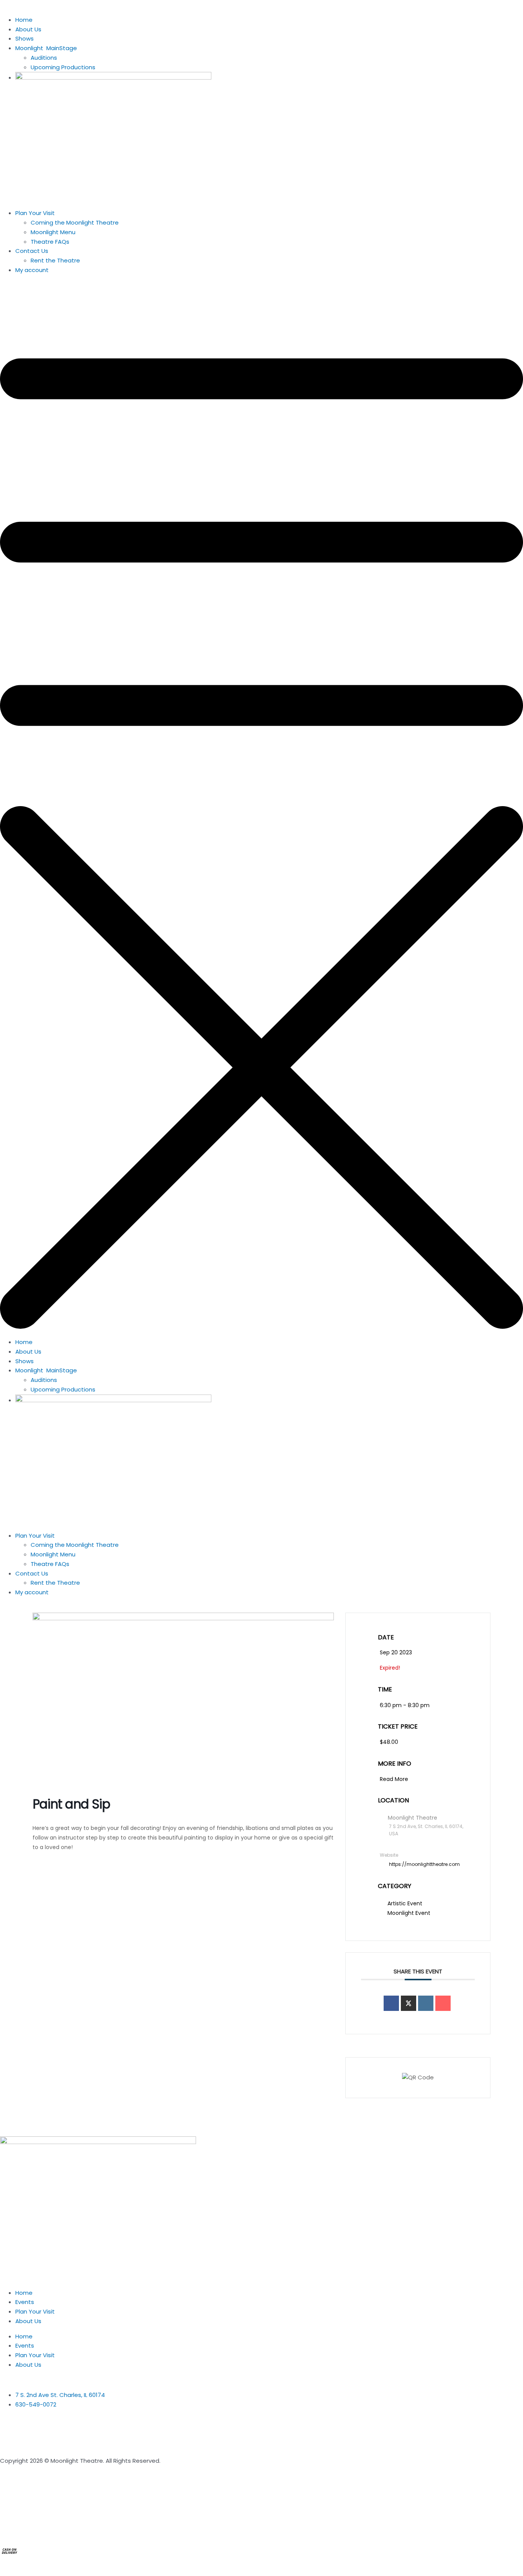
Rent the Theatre (55, 260)
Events (25, 2302)
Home (24, 20)
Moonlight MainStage (46, 48)
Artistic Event (405, 1903)
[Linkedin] (426, 2003)
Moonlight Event (409, 1913)
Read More (394, 1779)
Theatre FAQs (50, 242)
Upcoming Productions (63, 67)
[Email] (443, 2003)
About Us (28, 29)
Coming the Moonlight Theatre (75, 222)
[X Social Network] (409, 2003)
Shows (25, 38)
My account (32, 270)
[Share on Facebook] (391, 2003)
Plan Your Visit (35, 213)
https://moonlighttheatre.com (424, 1864)
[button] (261, 807)
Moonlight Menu (53, 232)
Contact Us (32, 251)
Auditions (44, 58)
